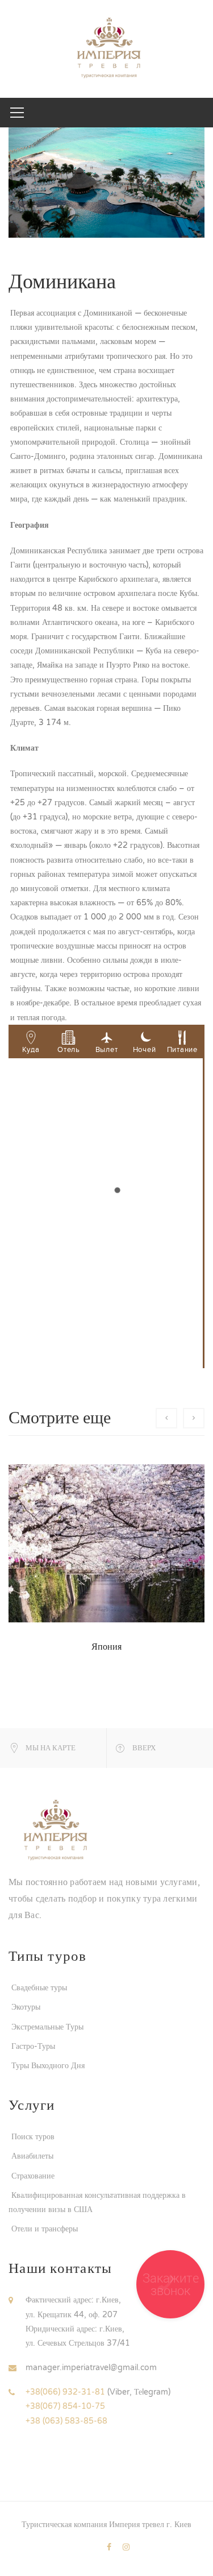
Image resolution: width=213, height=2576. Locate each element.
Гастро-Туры (33, 2046)
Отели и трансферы (45, 2229)
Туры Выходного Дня (48, 2066)
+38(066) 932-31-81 (65, 2392)
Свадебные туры (39, 1988)
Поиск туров (33, 2137)
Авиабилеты (32, 2156)
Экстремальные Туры (47, 2027)
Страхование (33, 2176)
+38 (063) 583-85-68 (66, 2421)
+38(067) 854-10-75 (65, 2406)
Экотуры (26, 2007)
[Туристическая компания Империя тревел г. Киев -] (106, 49)
